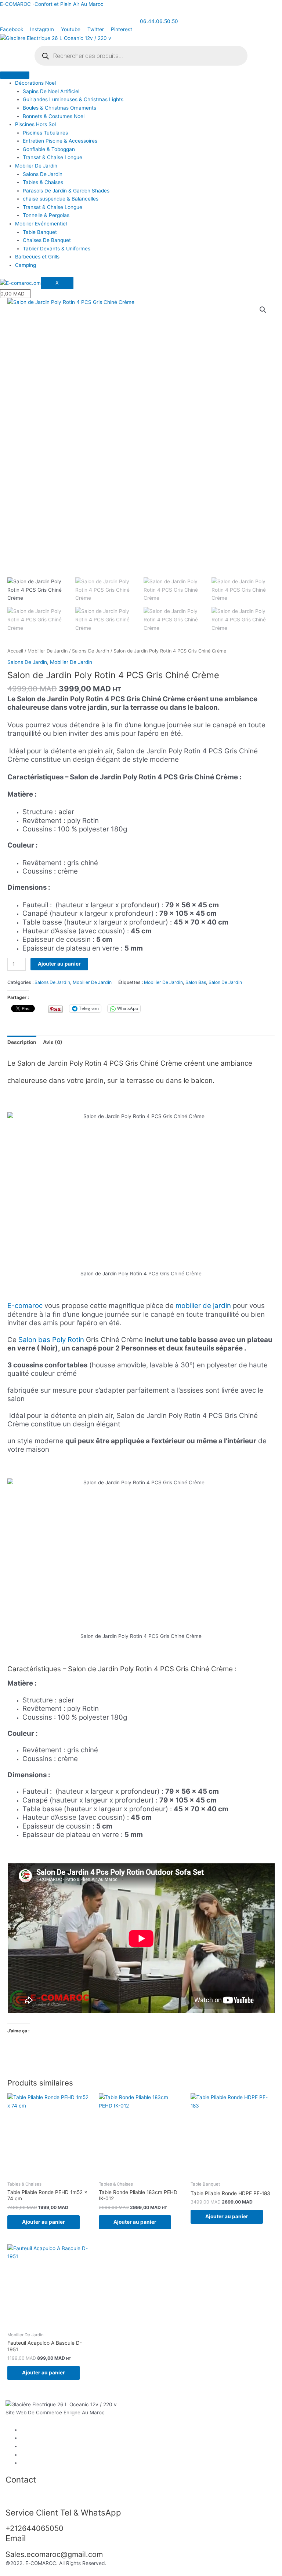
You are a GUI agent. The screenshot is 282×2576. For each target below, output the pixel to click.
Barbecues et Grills (37, 257)
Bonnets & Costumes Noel (54, 116)
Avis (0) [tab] (53, 1042)
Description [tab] (22, 1042)
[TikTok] (23, 2463)
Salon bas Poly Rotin (51, 1340)
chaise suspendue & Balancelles (61, 199)
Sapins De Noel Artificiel (51, 91)
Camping (26, 265)
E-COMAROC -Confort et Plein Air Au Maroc (52, 4)
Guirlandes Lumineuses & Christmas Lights (73, 99)
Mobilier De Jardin (36, 166)
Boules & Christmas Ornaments (59, 108)
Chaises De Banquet (47, 240)
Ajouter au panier (59, 964)
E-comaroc (25, 1306)
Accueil (15, 651)
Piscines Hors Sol (35, 124)
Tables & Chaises (43, 182)
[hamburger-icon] (15, 75)
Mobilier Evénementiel (41, 224)
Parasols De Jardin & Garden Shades (66, 191)
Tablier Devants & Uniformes (57, 249)
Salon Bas (196, 982)
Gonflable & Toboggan (49, 149)
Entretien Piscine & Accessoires (60, 141)
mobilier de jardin (203, 1306)
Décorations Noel (35, 83)
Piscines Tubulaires (45, 133)
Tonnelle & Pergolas (46, 215)
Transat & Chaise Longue (53, 157)
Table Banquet (40, 232)
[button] (263, 310)
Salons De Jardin (43, 174)
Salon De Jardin (225, 982)
